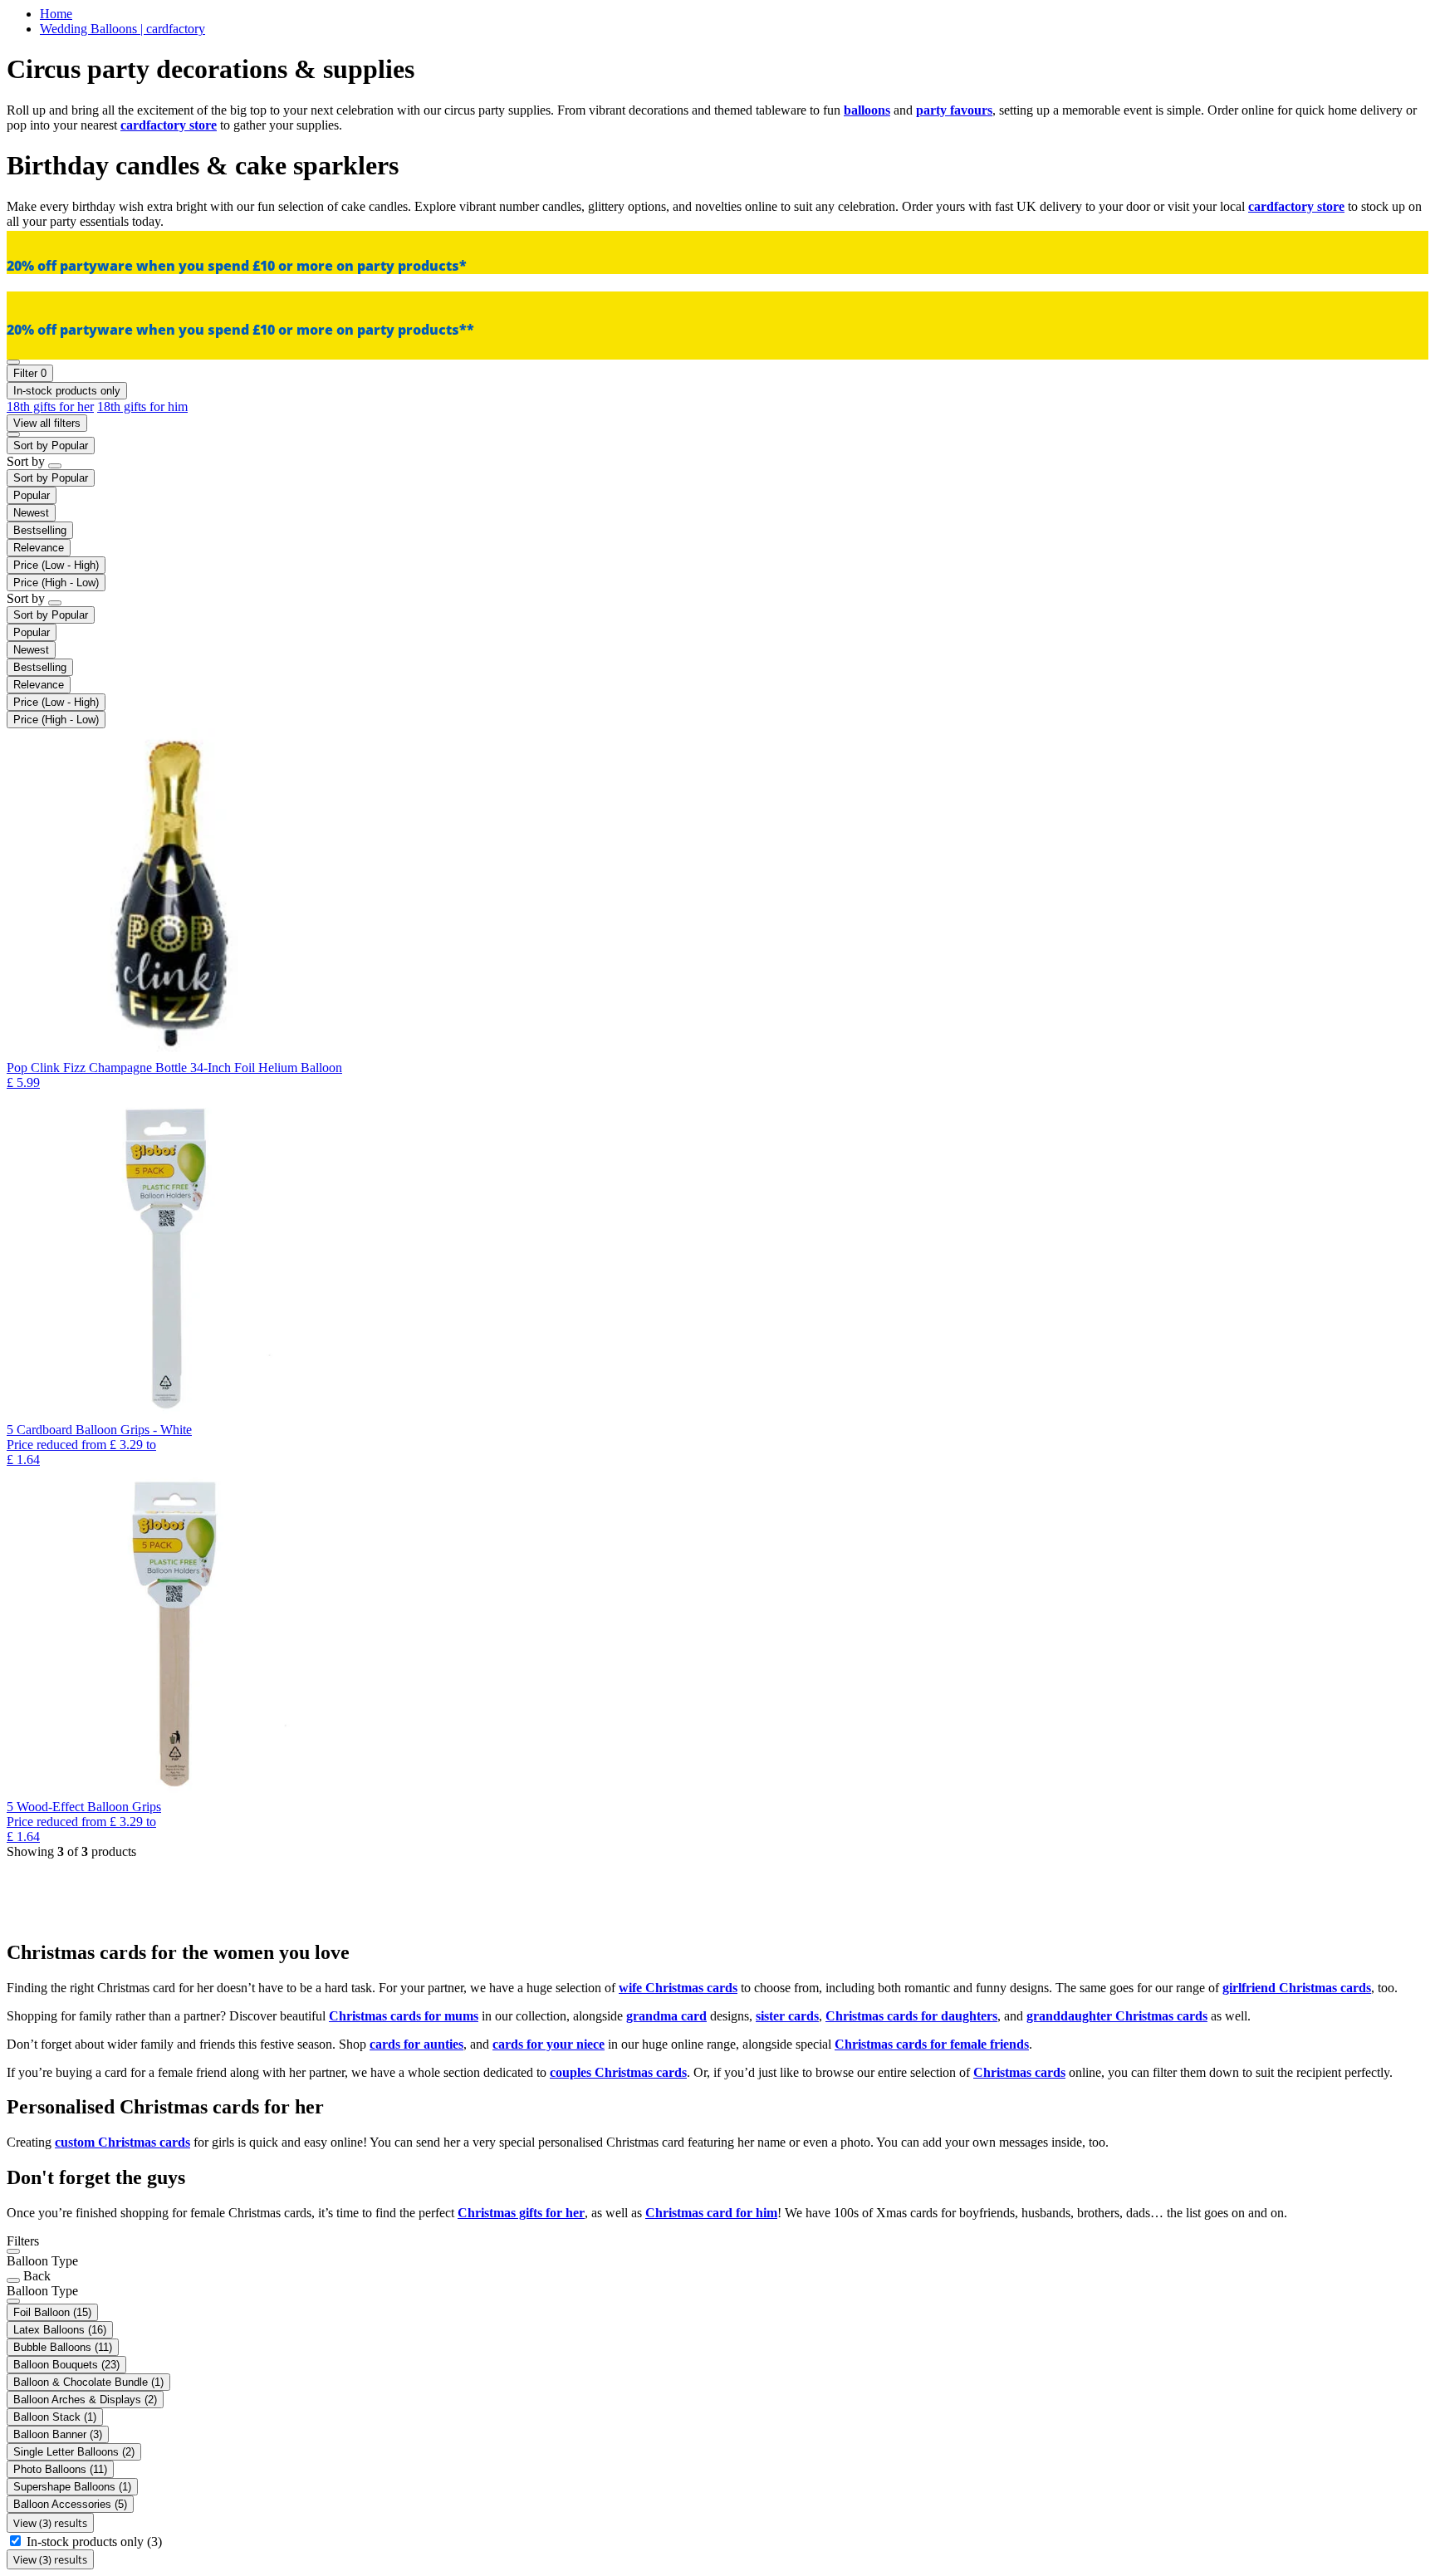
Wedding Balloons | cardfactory (122, 29)
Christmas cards (1019, 2072)
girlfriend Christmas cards (1297, 1988)
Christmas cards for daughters (911, 2016)
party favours (954, 110)
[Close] (13, 2251)
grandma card (666, 2016)
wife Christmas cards (678, 1988)
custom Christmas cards (122, 2142)
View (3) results (50, 2523)
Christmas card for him (711, 2213)
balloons (867, 110)
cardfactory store (169, 125)
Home (56, 14)
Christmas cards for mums (404, 2016)
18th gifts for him (142, 406)
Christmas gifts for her (521, 2213)
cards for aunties (416, 2044)
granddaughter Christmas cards (1117, 2016)
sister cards (787, 2016)
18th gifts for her (50, 406)
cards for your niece (549, 2044)
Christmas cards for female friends (932, 2044)
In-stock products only (94, 2542)
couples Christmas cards (618, 2072)
